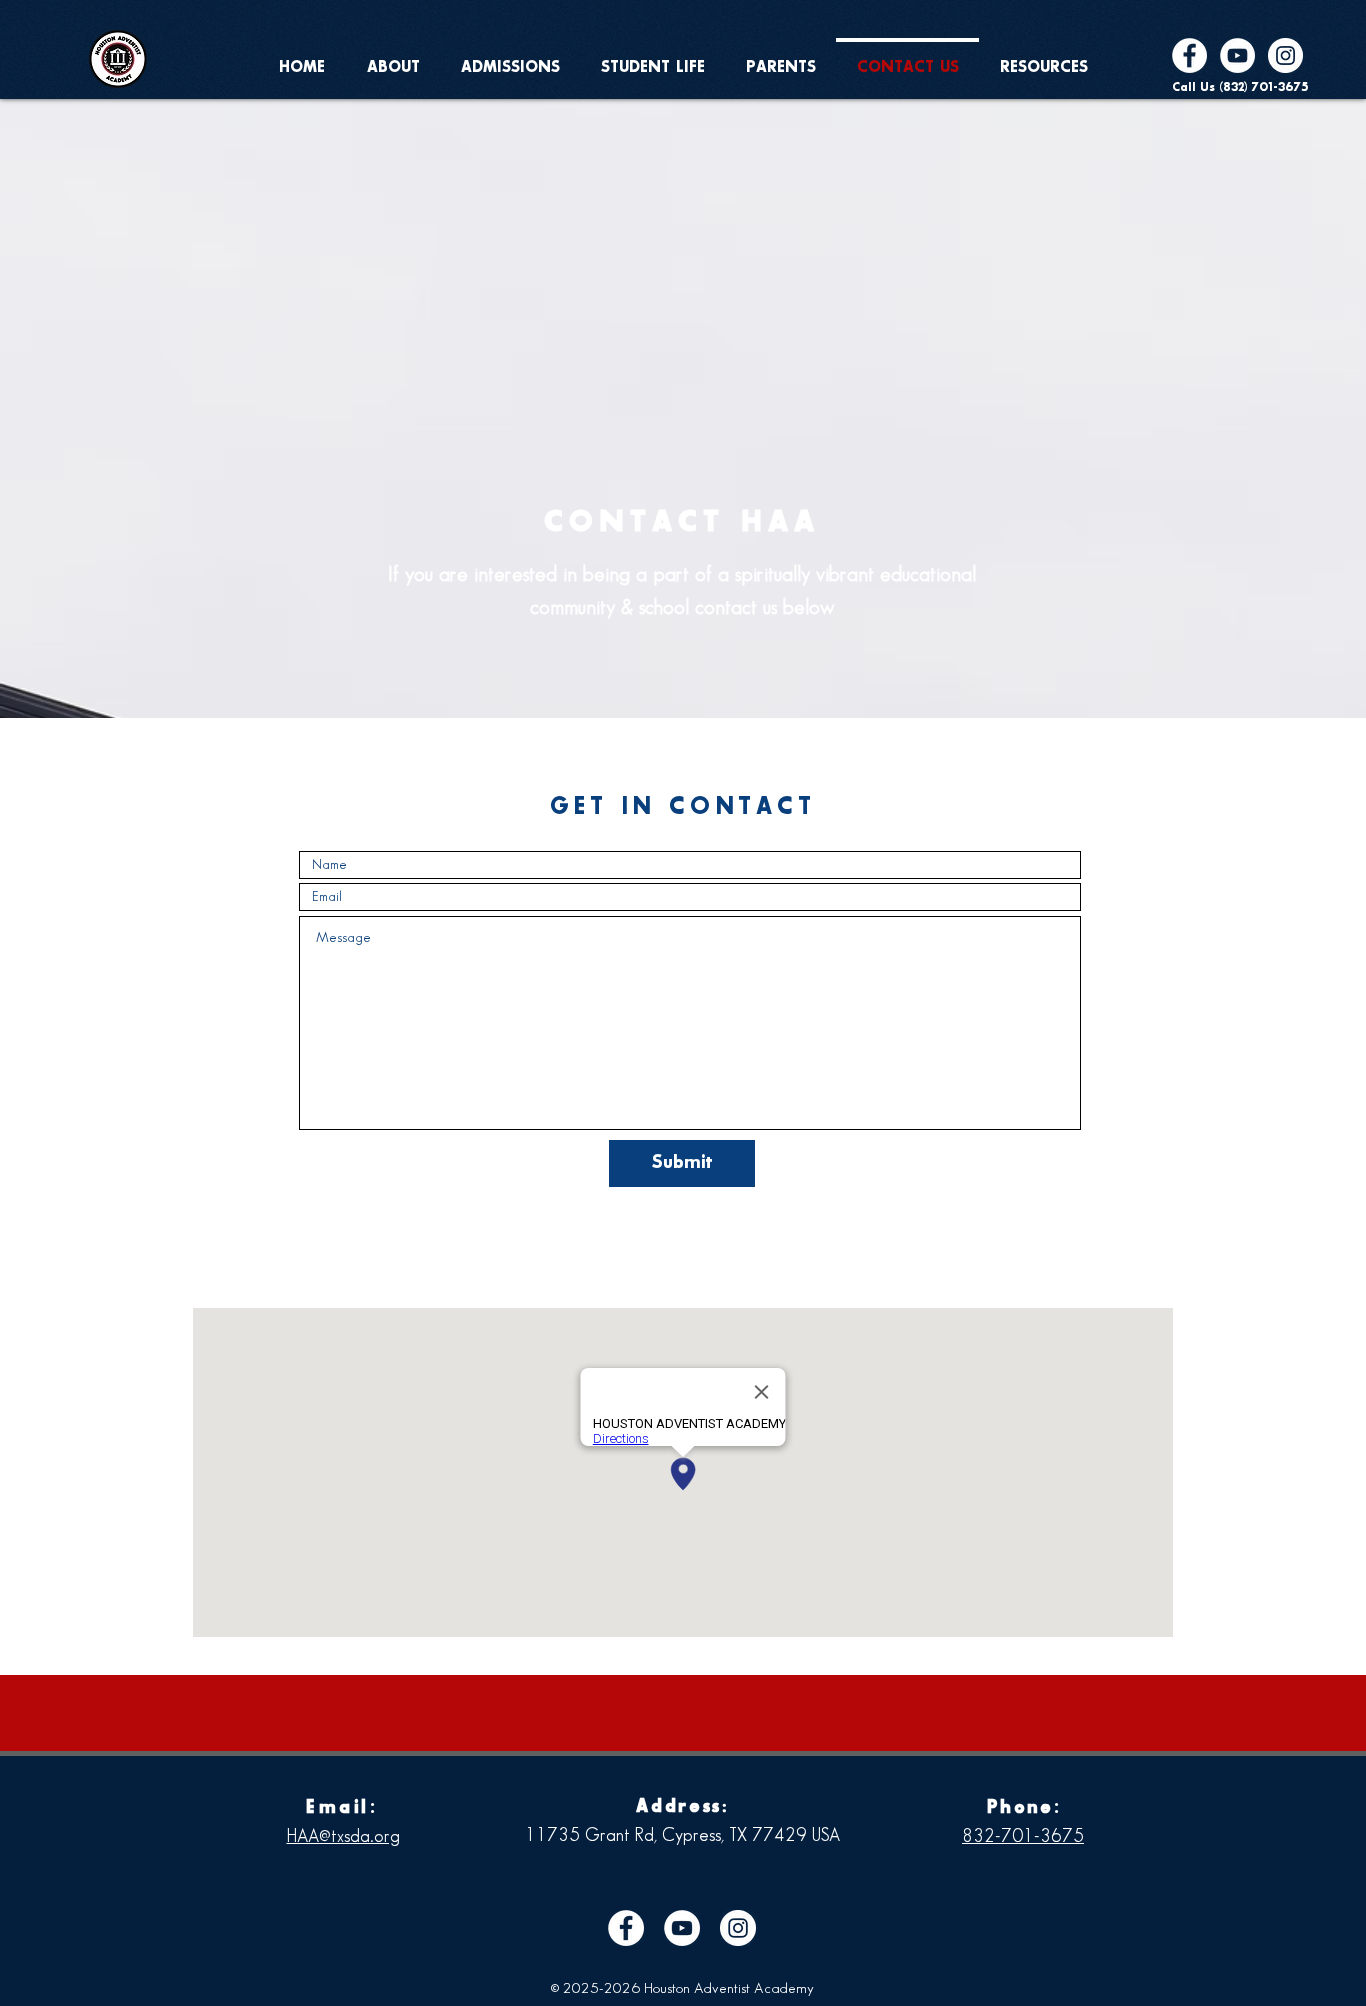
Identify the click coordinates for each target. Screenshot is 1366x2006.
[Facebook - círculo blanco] (1189, 55)
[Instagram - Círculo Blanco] (1285, 55)
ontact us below (769, 608)
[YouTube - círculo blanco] (1237, 55)
